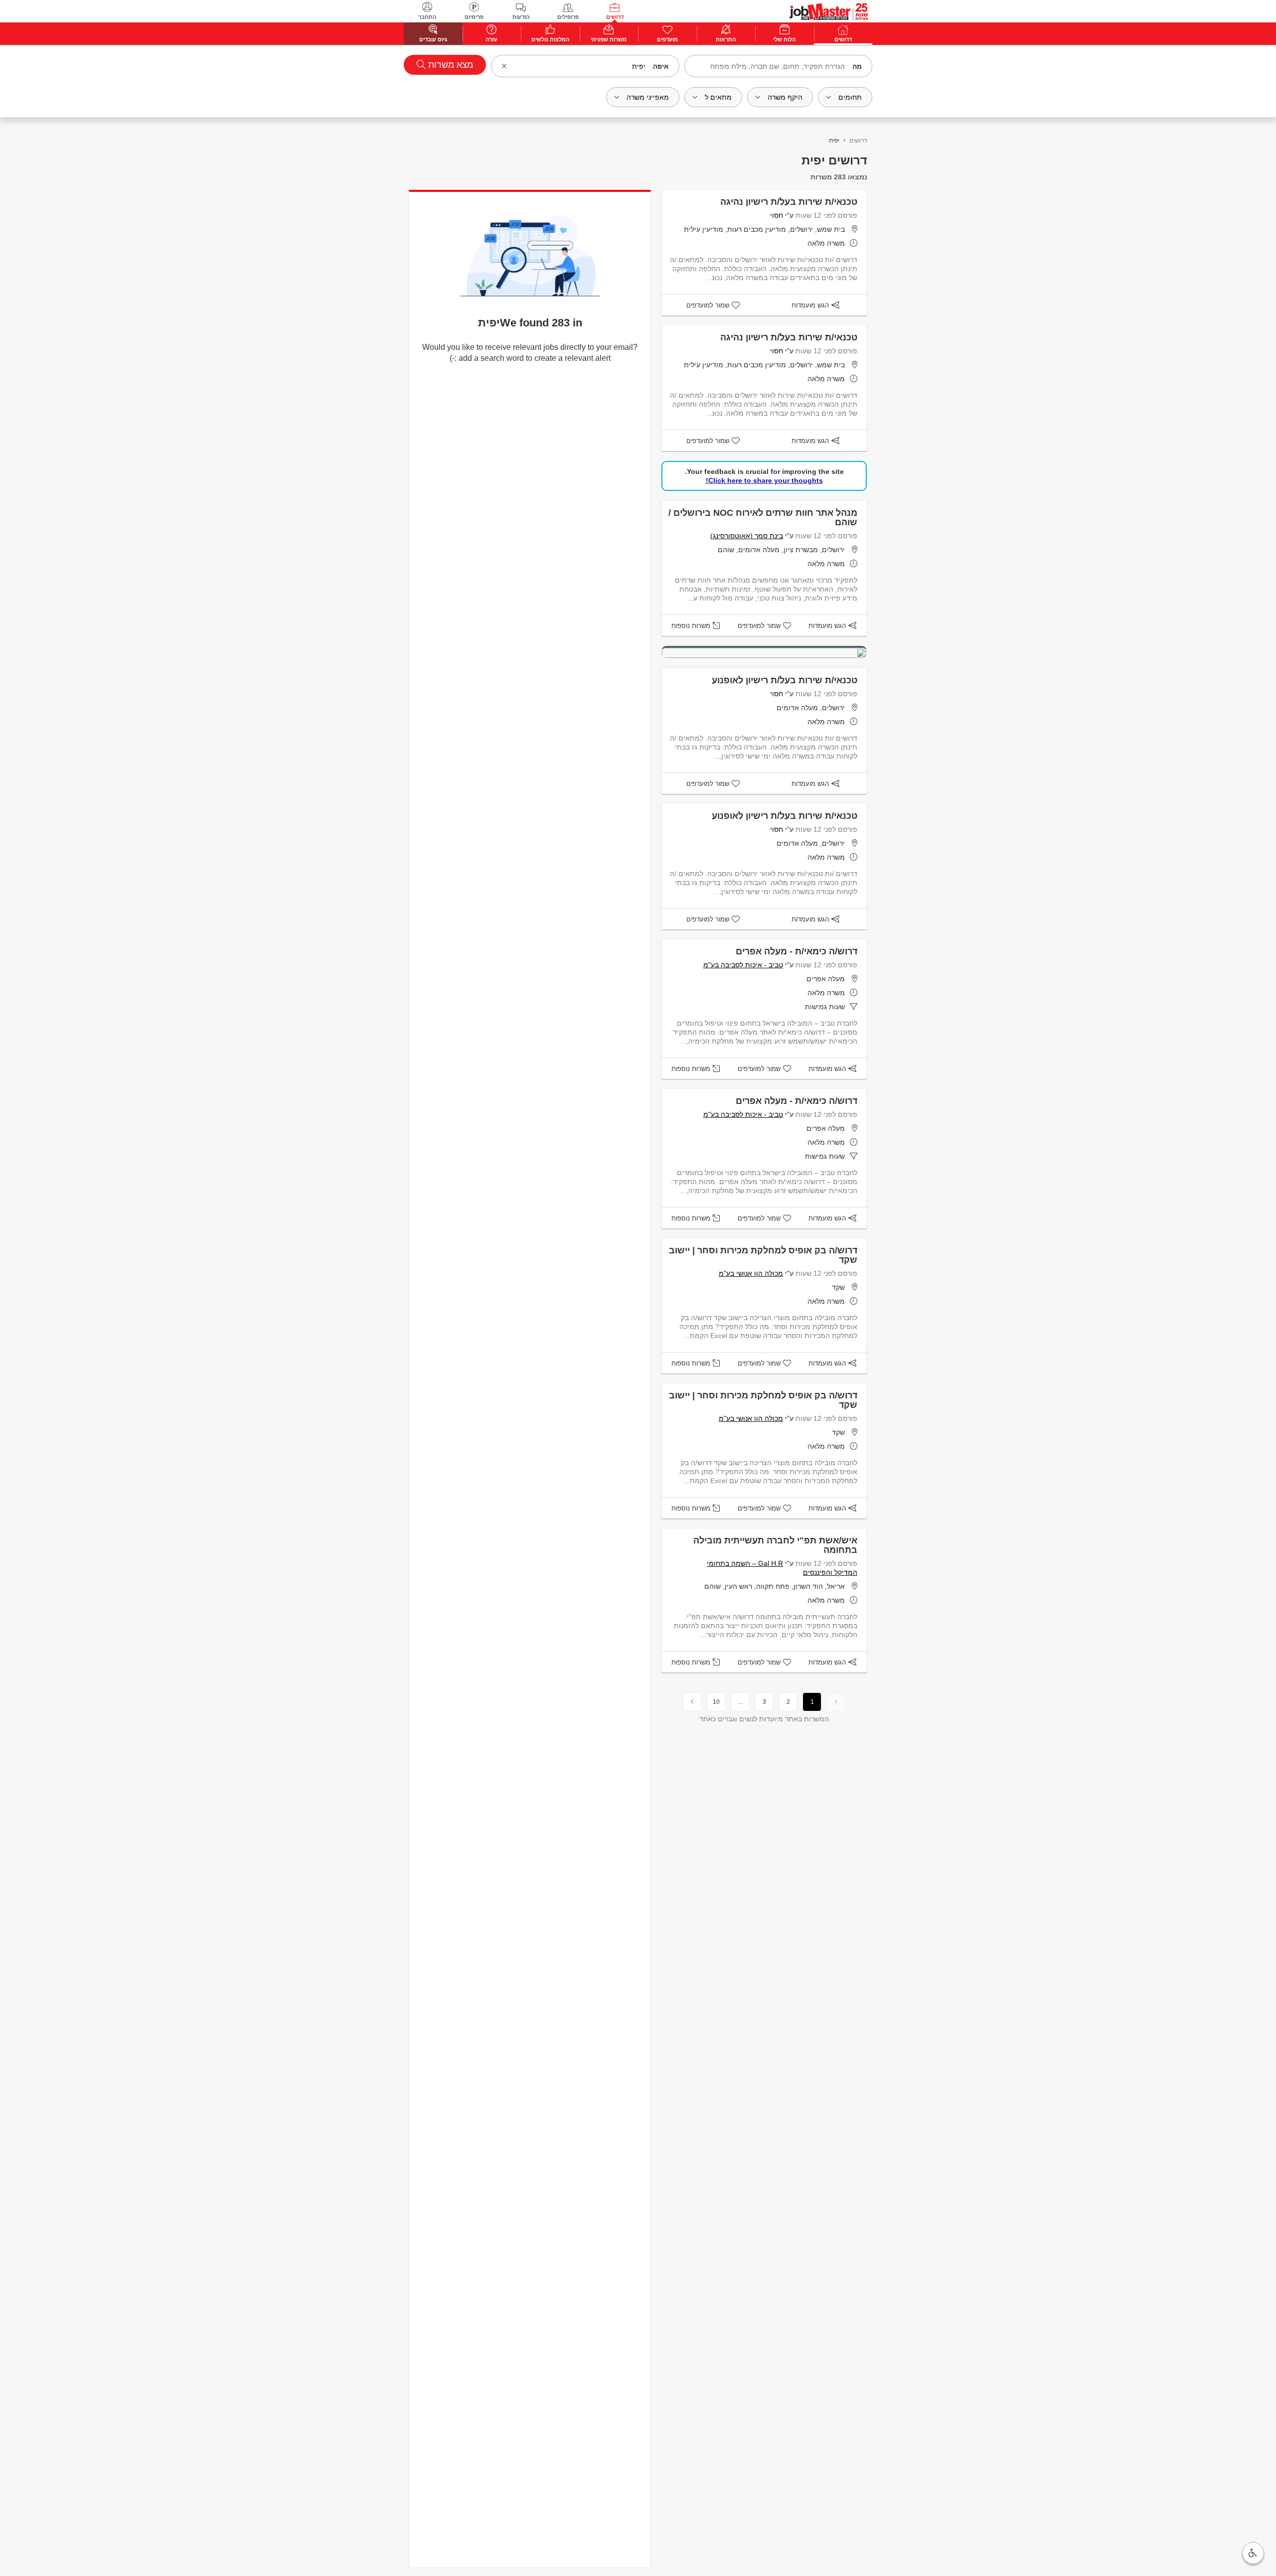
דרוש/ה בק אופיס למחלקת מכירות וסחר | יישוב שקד (763, 1255)
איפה (661, 66)
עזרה (491, 39)
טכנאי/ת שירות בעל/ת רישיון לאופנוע (785, 680)
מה (857, 66)
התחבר (427, 17)
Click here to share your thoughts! (764, 480)
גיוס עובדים (433, 39)
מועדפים (667, 39)
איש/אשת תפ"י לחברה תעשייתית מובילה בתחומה (775, 1545)
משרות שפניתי (609, 39)
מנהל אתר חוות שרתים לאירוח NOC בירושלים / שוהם (763, 518)
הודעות (521, 17)
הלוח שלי (784, 39)
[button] (1253, 2553)
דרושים (615, 17)
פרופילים (568, 17)
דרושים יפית (834, 160)
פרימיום (474, 17)
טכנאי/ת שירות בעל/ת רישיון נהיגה (789, 202)
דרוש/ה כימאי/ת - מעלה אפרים (797, 951)
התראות (726, 39)
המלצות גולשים (550, 39)
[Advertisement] (1231, 226)
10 (716, 1702)
